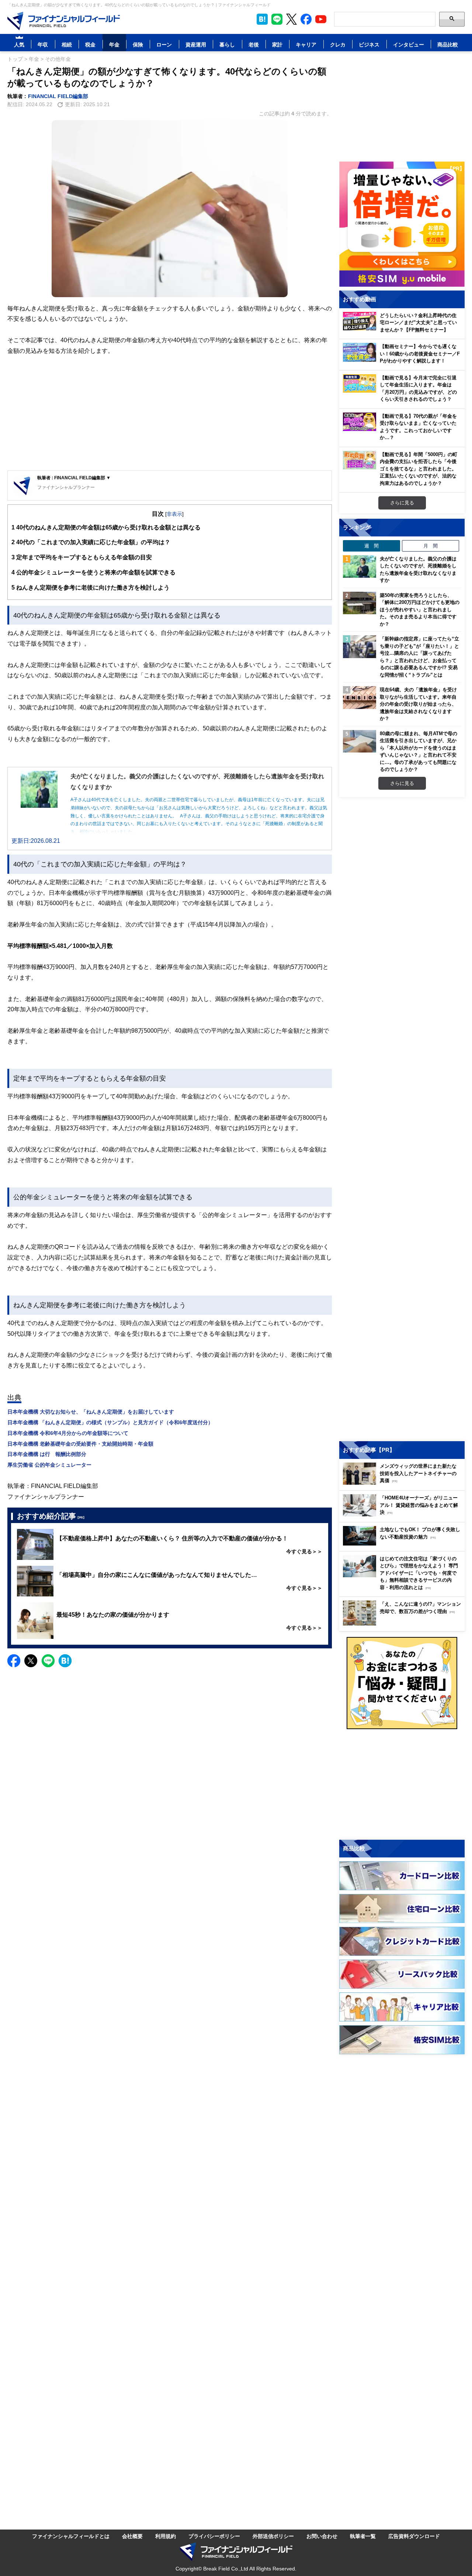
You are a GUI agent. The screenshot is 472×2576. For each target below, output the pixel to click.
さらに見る (402, 503)
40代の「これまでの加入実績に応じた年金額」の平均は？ (91, 542)
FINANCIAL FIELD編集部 (58, 96)
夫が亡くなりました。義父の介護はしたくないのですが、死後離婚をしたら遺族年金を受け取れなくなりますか (418, 569)
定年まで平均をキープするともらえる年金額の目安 (82, 557)
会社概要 (132, 2536)
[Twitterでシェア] (31, 1661)
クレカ (338, 44)
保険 (138, 44)
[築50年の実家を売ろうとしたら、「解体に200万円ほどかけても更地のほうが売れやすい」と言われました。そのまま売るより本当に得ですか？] (360, 603)
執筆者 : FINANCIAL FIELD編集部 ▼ (74, 478)
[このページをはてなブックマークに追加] (262, 19)
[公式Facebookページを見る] (306, 19)
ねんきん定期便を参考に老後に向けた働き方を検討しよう (91, 587)
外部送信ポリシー (273, 2536)
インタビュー (409, 44)
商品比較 (448, 44)
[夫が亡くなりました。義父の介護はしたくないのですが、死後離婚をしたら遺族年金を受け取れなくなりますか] (360, 567)
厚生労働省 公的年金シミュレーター (49, 1465)
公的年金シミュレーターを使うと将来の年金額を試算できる (93, 572)
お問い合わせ (322, 2536)
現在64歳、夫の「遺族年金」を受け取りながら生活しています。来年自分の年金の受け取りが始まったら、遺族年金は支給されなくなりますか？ (418, 704)
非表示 (174, 514)
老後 (254, 44)
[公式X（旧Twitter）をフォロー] (291, 19)
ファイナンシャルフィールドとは (71, 2536)
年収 (43, 44)
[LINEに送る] (48, 1661)
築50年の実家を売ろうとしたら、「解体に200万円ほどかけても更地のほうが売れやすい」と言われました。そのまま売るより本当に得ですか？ (420, 609)
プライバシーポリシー (214, 2536)
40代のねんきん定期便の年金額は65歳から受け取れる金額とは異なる (106, 527)
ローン (164, 44)
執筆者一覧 (363, 2536)
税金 (90, 44)
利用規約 (166, 2536)
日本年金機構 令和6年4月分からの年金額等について (68, 1433)
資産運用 (196, 44)
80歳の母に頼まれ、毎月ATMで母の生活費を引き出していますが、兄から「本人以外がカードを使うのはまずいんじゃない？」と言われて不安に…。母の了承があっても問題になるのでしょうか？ (419, 751)
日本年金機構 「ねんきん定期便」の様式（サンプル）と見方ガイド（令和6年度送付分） (110, 1422)
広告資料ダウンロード (414, 2536)
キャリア (306, 44)
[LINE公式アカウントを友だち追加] (277, 19)
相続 (67, 44)
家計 (277, 44)
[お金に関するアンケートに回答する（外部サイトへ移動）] (402, 1683)
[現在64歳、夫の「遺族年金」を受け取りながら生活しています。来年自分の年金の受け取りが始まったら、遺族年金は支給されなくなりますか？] (360, 698)
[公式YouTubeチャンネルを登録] (321, 19)
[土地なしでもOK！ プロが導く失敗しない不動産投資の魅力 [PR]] (404, 1543)
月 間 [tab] (431, 546)
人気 (19, 44)
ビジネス (369, 44)
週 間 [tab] (372, 546)
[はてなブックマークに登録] (65, 1661)
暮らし (227, 44)
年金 (114, 44)
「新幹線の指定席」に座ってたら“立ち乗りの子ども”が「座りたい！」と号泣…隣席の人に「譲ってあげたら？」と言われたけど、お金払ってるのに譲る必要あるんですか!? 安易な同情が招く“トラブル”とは (419, 657)
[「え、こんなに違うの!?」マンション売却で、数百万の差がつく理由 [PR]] (404, 1624)
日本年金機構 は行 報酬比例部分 (47, 1454)
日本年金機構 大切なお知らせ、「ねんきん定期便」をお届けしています (91, 1412)
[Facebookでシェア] (14, 1661)
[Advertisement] (170, 413)
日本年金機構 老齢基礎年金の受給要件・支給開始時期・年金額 (80, 1444)
